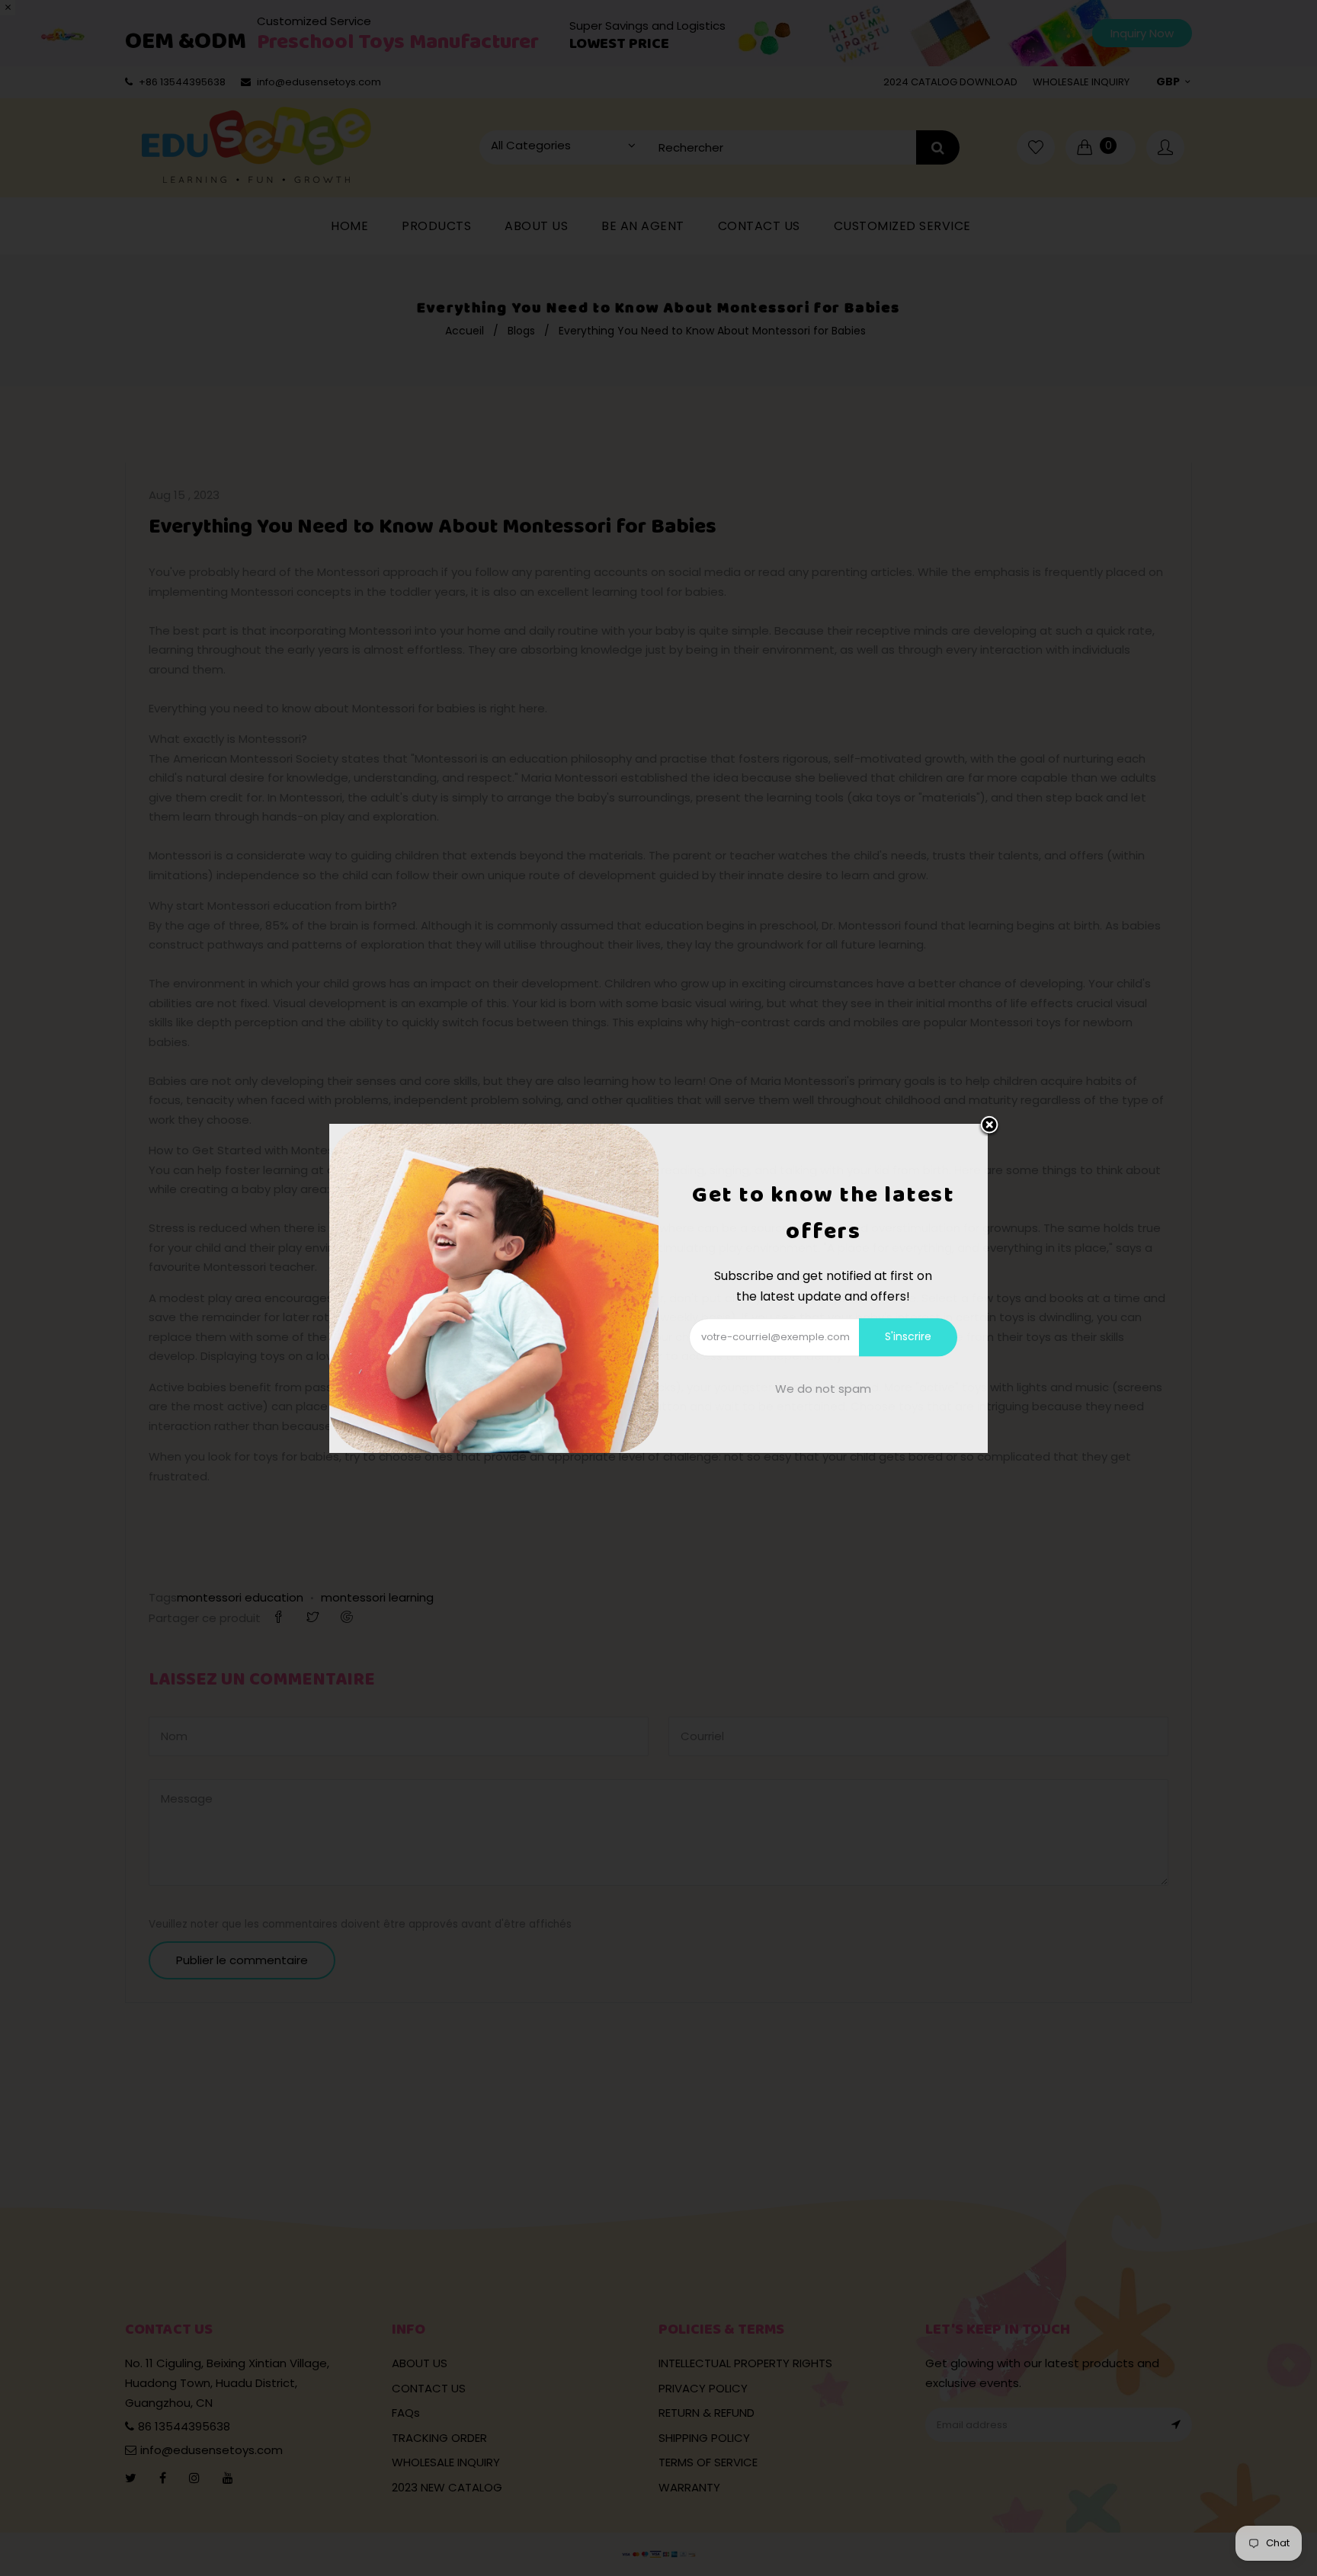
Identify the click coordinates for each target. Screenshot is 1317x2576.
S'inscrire (908, 1336)
